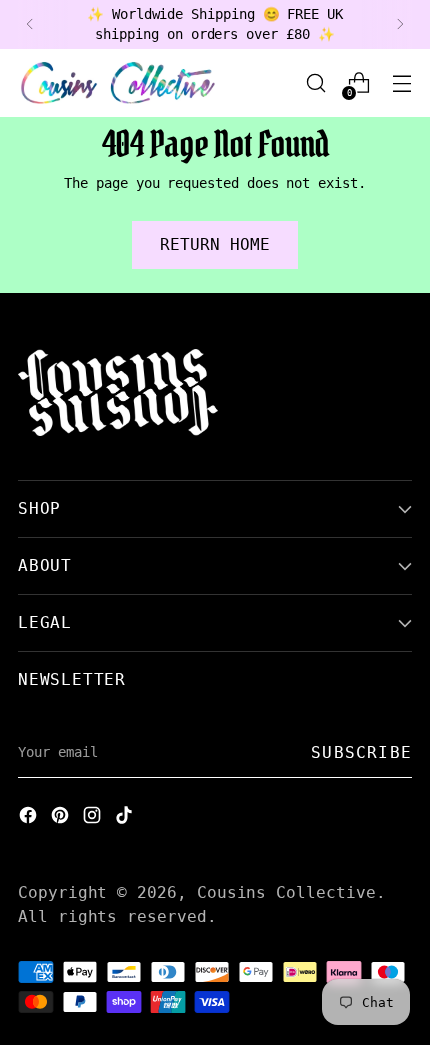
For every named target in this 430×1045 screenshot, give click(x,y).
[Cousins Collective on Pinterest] (62, 817)
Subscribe (361, 752)
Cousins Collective (286, 892)
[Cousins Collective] (118, 83)
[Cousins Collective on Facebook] (30, 817)
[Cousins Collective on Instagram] (94, 817)
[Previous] (30, 24)
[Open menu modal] (401, 83)
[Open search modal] (315, 83)
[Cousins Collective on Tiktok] (126, 817)
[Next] (400, 24)
